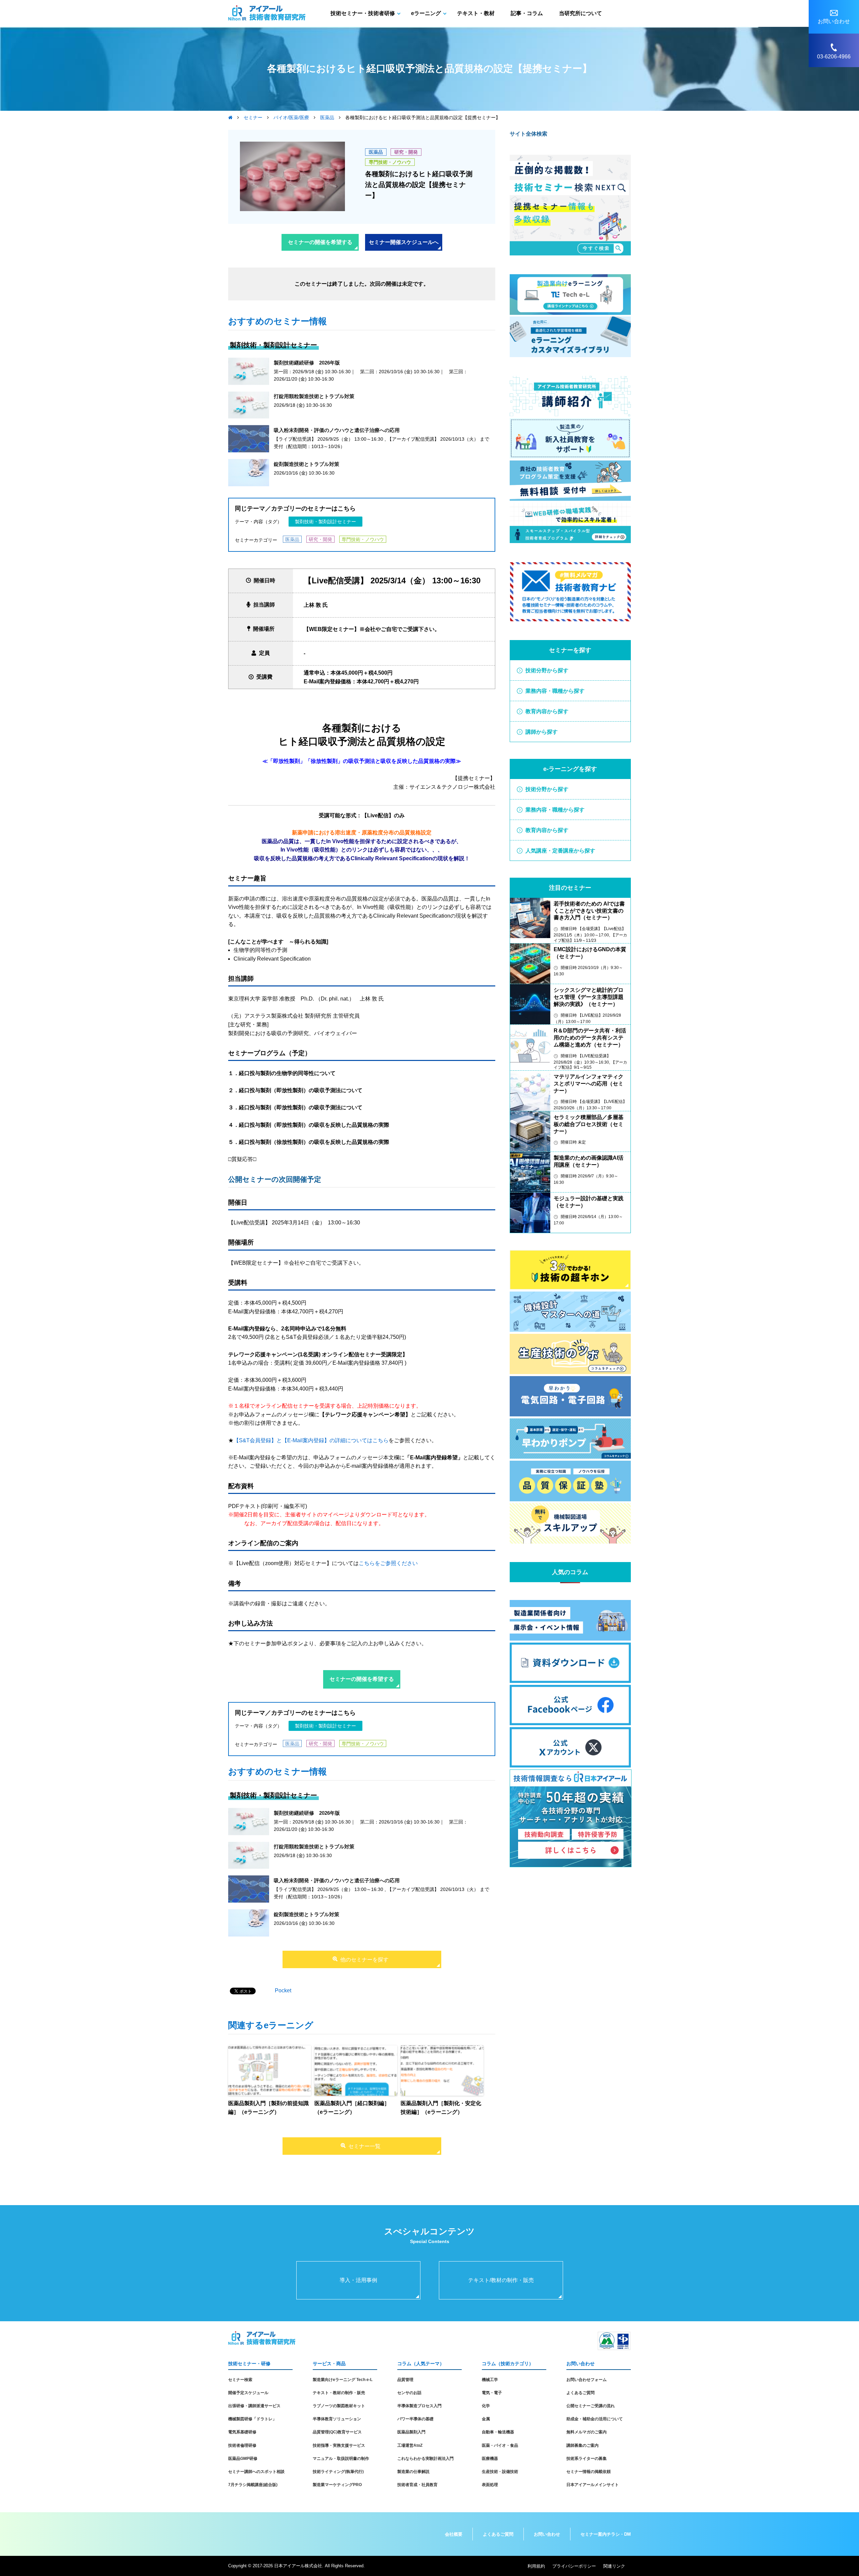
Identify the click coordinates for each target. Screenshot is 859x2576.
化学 (486, 2406)
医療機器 (490, 2459)
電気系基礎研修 (242, 2432)
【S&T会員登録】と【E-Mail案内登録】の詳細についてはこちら (311, 1440)
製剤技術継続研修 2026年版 (307, 363)
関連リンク (614, 2566)
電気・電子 (492, 2393)
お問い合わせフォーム (587, 2380)
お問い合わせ (547, 2534)
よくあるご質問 (580, 2393)
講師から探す (542, 732)
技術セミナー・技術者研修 (363, 13)
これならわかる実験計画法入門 (425, 2459)
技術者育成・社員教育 (417, 2485)
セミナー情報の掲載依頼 (589, 2472)
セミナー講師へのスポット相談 (256, 2472)
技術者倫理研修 (242, 2445)
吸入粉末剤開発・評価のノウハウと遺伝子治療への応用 (337, 430)
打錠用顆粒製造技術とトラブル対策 (314, 396)
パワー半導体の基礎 (415, 2419)
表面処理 (490, 2485)
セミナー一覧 (364, 2146)
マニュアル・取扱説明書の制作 (341, 2459)
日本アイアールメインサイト (593, 2485)
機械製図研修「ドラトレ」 (252, 2419)
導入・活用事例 (358, 2280)
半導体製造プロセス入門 (419, 2406)
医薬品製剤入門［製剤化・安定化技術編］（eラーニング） (441, 2108)
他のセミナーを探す (364, 1960)
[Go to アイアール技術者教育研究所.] (230, 117)
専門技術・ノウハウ (390, 162)
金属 (486, 2419)
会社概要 (454, 2534)
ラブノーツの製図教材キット (339, 2406)
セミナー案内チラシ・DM (606, 2534)
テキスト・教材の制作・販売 (339, 2393)
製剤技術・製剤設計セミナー (325, 522)
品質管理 (405, 2380)
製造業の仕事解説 (413, 2472)
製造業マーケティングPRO (337, 2485)
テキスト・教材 (476, 13)
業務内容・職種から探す (555, 691)
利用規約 (536, 2566)
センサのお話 (409, 2393)
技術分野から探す (547, 670)
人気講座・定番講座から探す (560, 851)
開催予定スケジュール (248, 2393)
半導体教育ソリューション (337, 2419)
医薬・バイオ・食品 (500, 2445)
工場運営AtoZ (410, 2445)
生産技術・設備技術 (500, 2472)
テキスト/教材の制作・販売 (501, 2280)
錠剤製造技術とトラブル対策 (307, 464)
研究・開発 (406, 152)
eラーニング (426, 13)
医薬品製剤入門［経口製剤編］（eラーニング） (352, 2108)
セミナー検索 (240, 2380)
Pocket (283, 1990)
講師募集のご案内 (583, 2445)
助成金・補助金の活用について (595, 2419)
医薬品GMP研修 (243, 2459)
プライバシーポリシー (574, 2566)
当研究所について (580, 13)
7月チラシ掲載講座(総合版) (253, 2485)
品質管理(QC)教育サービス (337, 2432)
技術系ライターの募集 (587, 2459)
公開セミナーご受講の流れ (591, 2406)
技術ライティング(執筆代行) (338, 2472)
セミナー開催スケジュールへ (404, 242)
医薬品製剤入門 (411, 2432)
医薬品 (376, 152)
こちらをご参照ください (388, 1563)
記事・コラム (527, 13)
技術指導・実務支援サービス (339, 2445)
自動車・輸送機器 (498, 2432)
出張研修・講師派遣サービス (254, 2406)
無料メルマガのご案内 (587, 2432)
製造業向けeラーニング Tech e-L (343, 2380)
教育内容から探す (547, 711)
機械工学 (490, 2380)
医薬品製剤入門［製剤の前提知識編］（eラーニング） (268, 2108)
